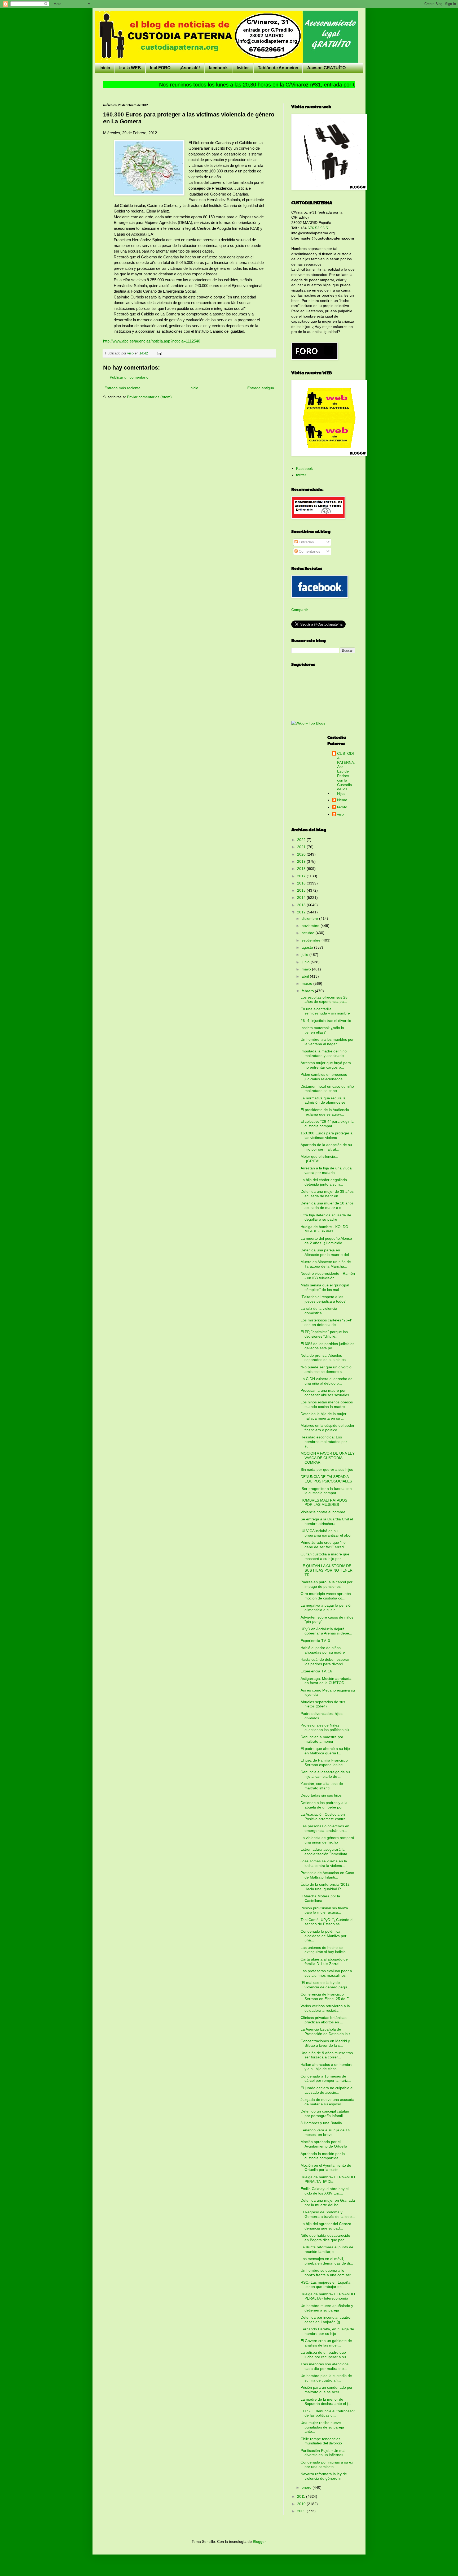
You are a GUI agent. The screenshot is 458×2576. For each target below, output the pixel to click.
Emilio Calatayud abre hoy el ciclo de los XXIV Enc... (325, 2191)
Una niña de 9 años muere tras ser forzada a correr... (327, 2055)
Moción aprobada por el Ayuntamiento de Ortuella (324, 2144)
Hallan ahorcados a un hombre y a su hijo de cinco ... (327, 2067)
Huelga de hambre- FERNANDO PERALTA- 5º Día (328, 2179)
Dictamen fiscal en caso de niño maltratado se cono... (327, 1089)
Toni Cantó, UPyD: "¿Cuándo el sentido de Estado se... (327, 1922)
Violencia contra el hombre (323, 1512)
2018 (302, 869)
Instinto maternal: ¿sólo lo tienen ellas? (322, 1030)
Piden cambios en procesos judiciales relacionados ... (324, 1077)
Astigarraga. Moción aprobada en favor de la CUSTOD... (326, 1681)
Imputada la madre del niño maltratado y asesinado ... (324, 1053)
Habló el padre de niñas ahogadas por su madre (323, 1650)
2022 (302, 840)
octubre (309, 933)
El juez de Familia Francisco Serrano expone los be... (324, 1762)
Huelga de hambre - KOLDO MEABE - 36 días (324, 1229)
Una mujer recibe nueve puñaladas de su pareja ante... (322, 2427)
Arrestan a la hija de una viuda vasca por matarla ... (326, 1170)
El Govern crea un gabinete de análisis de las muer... (326, 2343)
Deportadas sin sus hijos (321, 1795)
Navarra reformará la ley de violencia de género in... (324, 2476)
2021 (302, 847)
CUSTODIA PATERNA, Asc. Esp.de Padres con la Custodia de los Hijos (346, 773)
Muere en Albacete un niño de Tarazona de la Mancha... (326, 1264)
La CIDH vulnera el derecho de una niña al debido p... (327, 1381)
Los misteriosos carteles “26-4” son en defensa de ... (327, 1322)
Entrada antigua (261, 388)
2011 (302, 2496)
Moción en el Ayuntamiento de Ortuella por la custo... (326, 2168)
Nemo (342, 800)
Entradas (306, 542)
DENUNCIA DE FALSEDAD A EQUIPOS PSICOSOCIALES (326, 1479)
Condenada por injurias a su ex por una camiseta (327, 2464)
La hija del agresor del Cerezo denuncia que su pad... (326, 2226)
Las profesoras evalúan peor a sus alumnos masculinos (326, 1973)
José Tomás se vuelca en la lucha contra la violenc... (324, 1863)
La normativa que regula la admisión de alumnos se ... (325, 1100)
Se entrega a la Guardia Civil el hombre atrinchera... (327, 1521)
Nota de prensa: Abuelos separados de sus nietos (323, 1358)
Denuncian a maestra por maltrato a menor (322, 1739)
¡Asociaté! (190, 68)
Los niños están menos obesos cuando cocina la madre (327, 1404)
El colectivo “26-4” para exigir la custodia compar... (327, 1124)
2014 (302, 897)
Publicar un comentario (129, 377)
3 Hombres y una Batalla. (322, 2123)
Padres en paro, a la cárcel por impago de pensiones (327, 1584)
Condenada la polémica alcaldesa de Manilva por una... (323, 1936)
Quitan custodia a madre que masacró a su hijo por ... (325, 1556)
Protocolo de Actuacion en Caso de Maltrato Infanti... (327, 1875)
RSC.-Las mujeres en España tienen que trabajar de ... (325, 2285)
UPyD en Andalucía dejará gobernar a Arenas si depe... (326, 1631)
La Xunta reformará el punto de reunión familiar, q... (327, 2249)
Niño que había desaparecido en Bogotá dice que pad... (325, 2238)
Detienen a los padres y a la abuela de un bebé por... (324, 1805)
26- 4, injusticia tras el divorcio (326, 1021)
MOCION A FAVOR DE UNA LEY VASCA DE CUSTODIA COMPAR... (328, 1458)
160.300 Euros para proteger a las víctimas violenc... (327, 1135)
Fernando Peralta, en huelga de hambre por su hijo (327, 2331)
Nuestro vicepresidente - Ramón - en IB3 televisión (328, 1276)
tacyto (342, 807)
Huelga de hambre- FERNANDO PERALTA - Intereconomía (328, 2296)
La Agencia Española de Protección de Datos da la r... (327, 2031)
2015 (302, 890)
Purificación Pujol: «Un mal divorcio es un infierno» (323, 2453)
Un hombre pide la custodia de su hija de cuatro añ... (326, 2378)
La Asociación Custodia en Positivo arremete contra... (325, 1817)
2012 (302, 912)
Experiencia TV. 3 (315, 1641)
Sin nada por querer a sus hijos (327, 1469)
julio (305, 955)
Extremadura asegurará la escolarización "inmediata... (325, 1852)
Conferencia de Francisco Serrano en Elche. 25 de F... (326, 1996)
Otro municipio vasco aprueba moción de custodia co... (326, 1596)
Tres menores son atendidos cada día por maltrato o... (325, 2366)
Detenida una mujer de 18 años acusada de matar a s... (327, 1205)
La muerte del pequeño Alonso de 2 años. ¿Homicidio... (326, 1241)
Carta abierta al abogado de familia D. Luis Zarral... (324, 1961)
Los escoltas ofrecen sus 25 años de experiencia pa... (324, 999)
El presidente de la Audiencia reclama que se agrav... (325, 1112)
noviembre (311, 926)
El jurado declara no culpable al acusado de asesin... (327, 2090)
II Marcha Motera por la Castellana (320, 1898)
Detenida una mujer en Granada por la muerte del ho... (328, 2203)
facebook (218, 68)
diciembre (310, 918)
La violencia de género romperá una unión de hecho (327, 1840)
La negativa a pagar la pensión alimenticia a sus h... (327, 1608)
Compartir (300, 610)
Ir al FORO (160, 68)
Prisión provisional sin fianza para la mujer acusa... (324, 1910)
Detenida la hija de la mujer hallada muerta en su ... (323, 1416)
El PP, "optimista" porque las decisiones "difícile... (324, 1334)
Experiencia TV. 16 (316, 1671)
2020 (302, 854)
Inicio (105, 68)
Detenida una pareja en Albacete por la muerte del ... (327, 1252)
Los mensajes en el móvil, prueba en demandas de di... (327, 2261)
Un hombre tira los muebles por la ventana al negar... (327, 1042)
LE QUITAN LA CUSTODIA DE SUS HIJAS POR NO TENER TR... (327, 1570)
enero (307, 2487)
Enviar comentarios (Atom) (149, 397)
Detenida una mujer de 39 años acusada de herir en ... (327, 1194)
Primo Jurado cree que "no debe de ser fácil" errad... (324, 1545)
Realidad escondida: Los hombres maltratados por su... (324, 1442)
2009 (302, 2511)
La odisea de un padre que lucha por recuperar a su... (325, 2355)
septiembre (312, 940)
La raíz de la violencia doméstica (319, 1311)
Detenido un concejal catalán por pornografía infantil (325, 2113)
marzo (307, 983)
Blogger (259, 2542)
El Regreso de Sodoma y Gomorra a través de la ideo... (328, 2214)
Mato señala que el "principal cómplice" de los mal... (325, 1287)
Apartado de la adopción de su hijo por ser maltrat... (326, 1147)
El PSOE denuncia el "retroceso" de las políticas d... (328, 2413)
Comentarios (309, 551)
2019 (302, 861)
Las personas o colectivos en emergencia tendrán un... (325, 1828)
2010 (302, 2504)
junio (306, 962)
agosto (308, 947)
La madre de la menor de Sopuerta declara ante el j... (326, 2402)
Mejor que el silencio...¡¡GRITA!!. (319, 1159)
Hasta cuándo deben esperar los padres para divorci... (325, 1662)
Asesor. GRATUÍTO (326, 68)
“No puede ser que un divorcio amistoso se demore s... (326, 1369)
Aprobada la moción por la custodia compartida (323, 2156)
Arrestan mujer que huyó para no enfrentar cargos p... (326, 1065)
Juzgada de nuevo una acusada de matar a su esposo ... (327, 2102)
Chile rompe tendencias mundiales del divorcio (321, 2441)
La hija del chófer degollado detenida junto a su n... (324, 1182)
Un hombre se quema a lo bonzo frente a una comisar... (327, 2273)
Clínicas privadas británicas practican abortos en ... (323, 2020)
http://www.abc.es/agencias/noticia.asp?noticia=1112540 (152, 341)
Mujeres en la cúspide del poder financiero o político (327, 1428)
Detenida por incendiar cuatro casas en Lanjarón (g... (325, 2320)
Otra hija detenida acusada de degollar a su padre (326, 1217)
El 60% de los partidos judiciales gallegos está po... (327, 1346)
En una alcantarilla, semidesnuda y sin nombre (325, 1011)
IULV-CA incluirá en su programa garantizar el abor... (328, 1533)
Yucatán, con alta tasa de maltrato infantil (322, 1786)
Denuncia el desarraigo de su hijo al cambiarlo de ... (325, 1774)
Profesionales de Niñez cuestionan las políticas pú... (326, 1727)
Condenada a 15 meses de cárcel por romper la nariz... (326, 2078)
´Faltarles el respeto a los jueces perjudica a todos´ (324, 1299)
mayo (307, 969)
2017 (302, 876)
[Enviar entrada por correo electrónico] (159, 353)
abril (306, 976)
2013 (302, 905)
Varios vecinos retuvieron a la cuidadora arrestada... (325, 2008)
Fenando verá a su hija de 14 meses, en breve (325, 2132)
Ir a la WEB (130, 68)
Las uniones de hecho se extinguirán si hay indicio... (325, 1950)
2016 (302, 883)
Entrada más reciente (122, 388)
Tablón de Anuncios (278, 68)
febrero (308, 991)
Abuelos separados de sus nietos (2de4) (323, 1704)
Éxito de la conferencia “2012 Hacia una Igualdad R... (325, 1887)
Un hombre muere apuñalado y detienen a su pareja (327, 2308)
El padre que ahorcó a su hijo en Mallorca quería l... (325, 1751)
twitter (243, 68)
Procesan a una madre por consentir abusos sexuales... (326, 1393)
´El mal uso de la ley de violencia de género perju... (325, 1985)
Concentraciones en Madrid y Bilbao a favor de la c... (325, 2043)
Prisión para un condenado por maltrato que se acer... (327, 2390)
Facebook (304, 469)
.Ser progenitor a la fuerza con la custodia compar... (326, 1491)
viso (340, 814)
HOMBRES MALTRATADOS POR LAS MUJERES (324, 1502)
